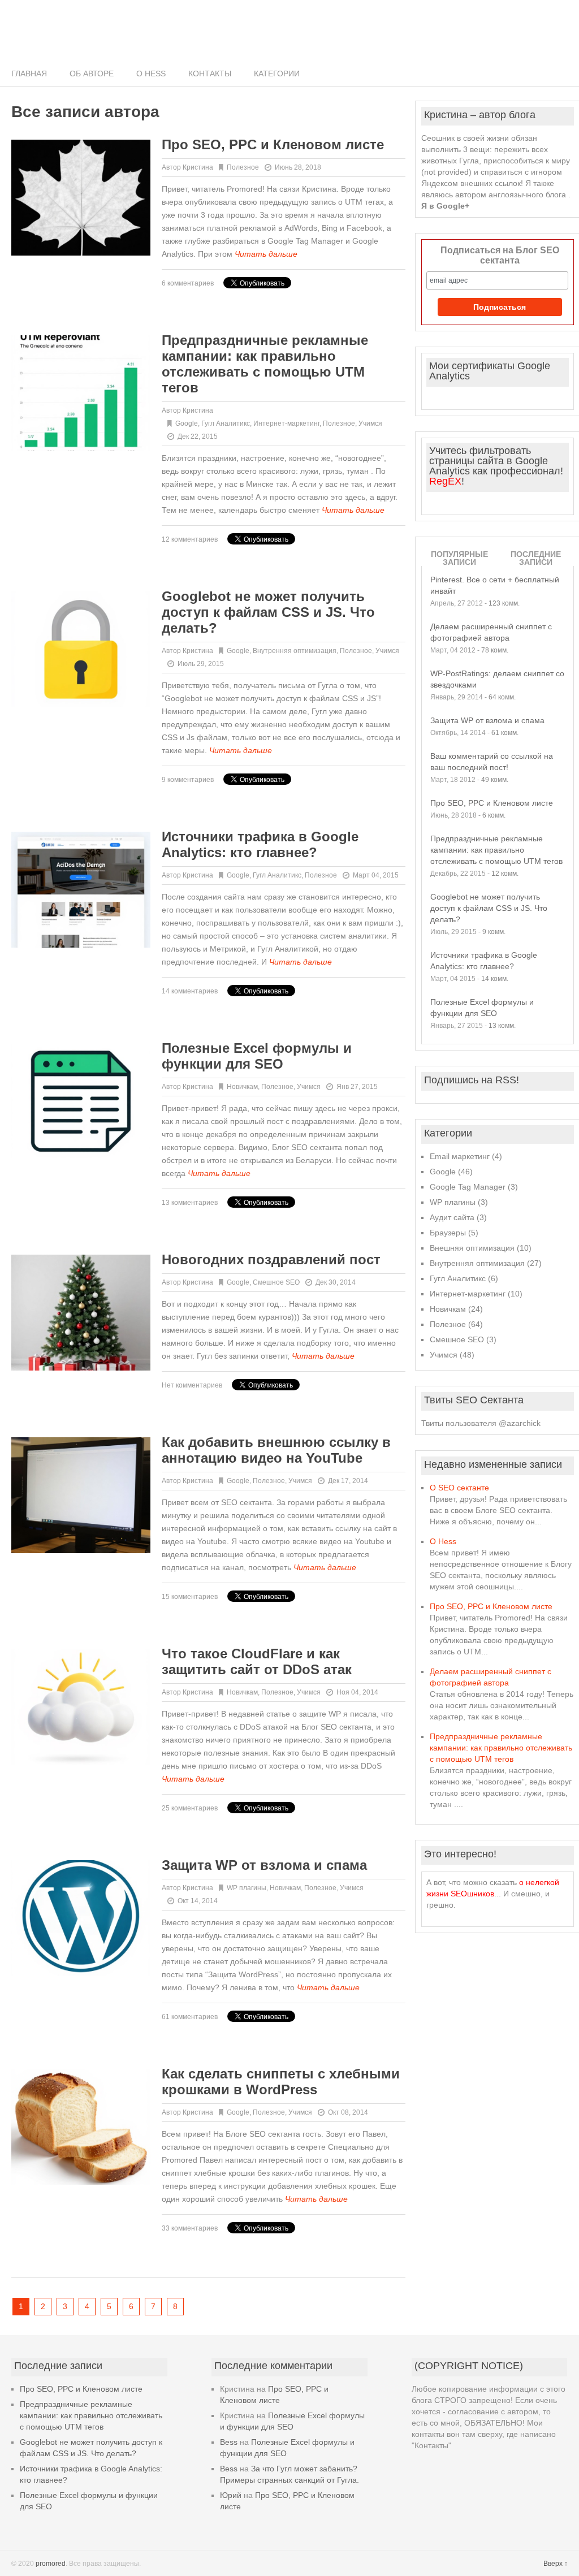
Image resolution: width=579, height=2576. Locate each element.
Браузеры (448, 1233)
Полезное (243, 167)
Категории (277, 74)
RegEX (445, 481)
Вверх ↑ (556, 2564)
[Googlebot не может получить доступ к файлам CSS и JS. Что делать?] (81, 649)
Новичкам (242, 1087)
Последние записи (536, 558)
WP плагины (247, 1888)
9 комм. (494, 932)
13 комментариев (190, 1203)
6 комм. (494, 815)
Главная (29, 74)
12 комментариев (190, 539)
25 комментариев (190, 1808)
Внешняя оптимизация (472, 1248)
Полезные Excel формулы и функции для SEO (257, 1056)
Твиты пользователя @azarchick (481, 1423)
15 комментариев (190, 1597)
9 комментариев (188, 780)
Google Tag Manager (468, 1187)
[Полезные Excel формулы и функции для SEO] (81, 1101)
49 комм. (495, 780)
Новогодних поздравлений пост (271, 1259)
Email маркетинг (460, 1156)
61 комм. (505, 733)
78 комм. (495, 650)
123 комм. (504, 603)
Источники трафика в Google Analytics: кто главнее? (260, 844)
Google (187, 423)
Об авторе (92, 74)
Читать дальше (266, 254)
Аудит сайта (452, 1217)
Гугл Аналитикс (226, 423)
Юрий (231, 2495)
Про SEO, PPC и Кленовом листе (273, 144)
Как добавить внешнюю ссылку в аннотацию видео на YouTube (276, 1450)
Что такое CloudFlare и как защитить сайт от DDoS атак (257, 1661)
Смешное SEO (276, 1282)
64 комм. (502, 697)
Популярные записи (459, 558)
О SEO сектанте (459, 1488)
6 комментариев (188, 283)
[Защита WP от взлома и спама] (81, 1918)
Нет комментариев (192, 1385)
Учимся (370, 423)
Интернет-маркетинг (286, 423)
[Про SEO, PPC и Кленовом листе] (81, 198)
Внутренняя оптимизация (295, 651)
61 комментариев (190, 2017)
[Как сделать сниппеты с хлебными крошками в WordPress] (81, 2127)
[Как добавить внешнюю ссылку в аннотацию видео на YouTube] (81, 1495)
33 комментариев (190, 2228)
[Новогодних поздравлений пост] (81, 1313)
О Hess (151, 74)
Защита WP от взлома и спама (264, 1865)
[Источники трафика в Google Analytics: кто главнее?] (81, 890)
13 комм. (502, 1026)
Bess (229, 2442)
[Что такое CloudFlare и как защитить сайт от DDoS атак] (81, 1707)
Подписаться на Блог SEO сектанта (500, 255)
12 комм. (505, 874)
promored (51, 2564)
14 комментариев (190, 991)
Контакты (210, 74)
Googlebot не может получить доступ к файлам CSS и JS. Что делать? (268, 612)
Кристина (198, 167)
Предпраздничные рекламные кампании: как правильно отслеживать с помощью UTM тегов (265, 364)
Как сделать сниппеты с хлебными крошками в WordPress (281, 2082)
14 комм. (495, 979)
